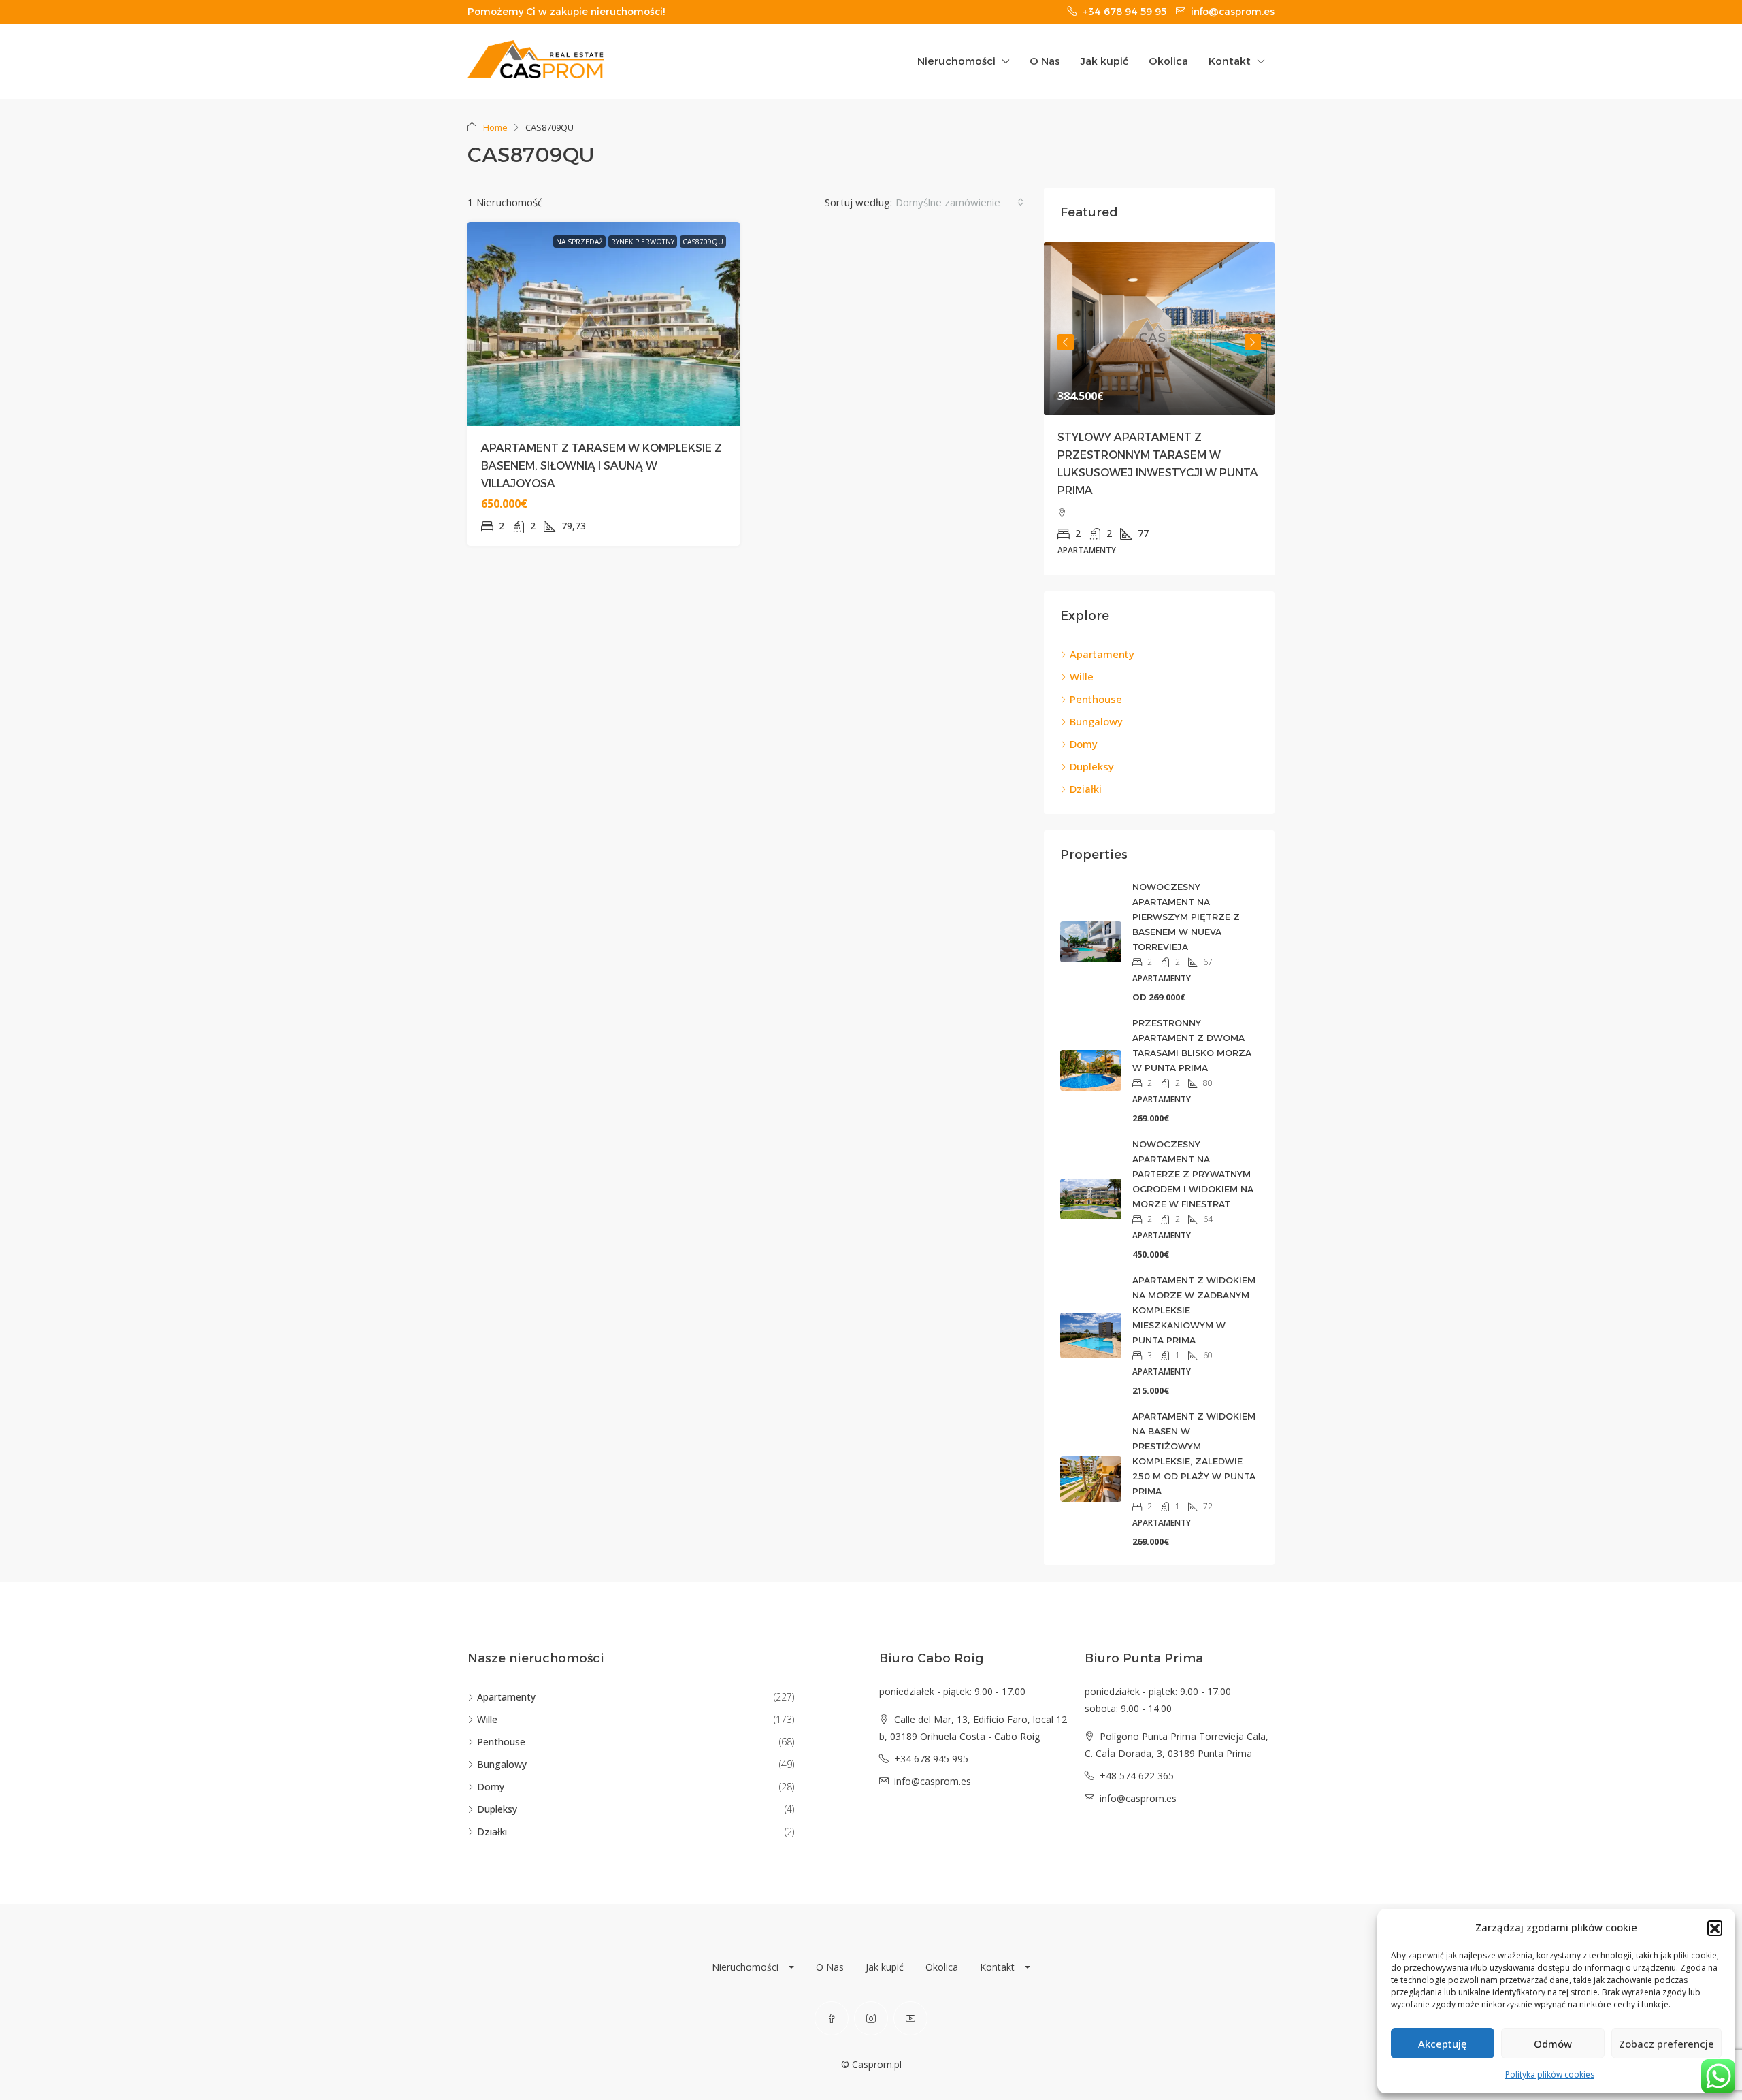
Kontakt (1230, 61)
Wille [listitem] (1082, 676)
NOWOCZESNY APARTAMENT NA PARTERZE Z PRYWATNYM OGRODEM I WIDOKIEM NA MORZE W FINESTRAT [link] (1193, 1174)
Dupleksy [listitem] (1092, 766)
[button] (1715, 1928)
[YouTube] (910, 2018)
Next (1253, 342)
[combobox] (960, 202)
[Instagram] (871, 2018)
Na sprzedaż (579, 242)
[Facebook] (832, 2018)
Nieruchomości (956, 61)
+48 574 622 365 (1137, 1776)
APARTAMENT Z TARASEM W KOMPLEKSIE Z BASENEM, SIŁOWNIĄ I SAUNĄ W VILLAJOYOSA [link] (602, 466)
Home (495, 127)
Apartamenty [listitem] (1102, 654)
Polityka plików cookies (1550, 2074)
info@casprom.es (933, 1781)
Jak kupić (1104, 61)
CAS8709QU (703, 242)
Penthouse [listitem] (1096, 699)
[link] (1159, 329)
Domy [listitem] (1084, 744)
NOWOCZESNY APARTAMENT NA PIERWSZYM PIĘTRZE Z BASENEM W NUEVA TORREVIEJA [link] (1186, 917)
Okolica (1168, 61)
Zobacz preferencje (1666, 2044)
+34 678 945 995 (931, 1759)
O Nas (1045, 61)
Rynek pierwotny (643, 242)
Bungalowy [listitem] (1096, 721)
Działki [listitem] (1086, 789)
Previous (1066, 342)
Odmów (1553, 2044)
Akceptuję (1443, 2044)
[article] (1159, 409)
